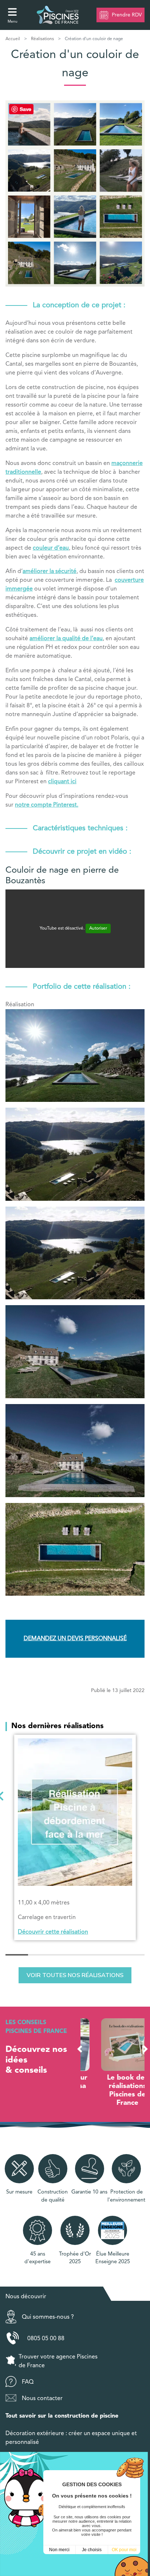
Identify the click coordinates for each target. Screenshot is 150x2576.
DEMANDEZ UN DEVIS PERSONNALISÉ (75, 1639)
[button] (80, 2049)
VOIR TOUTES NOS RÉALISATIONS (75, 1975)
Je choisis (92, 2550)
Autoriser (98, 928)
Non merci (59, 2550)
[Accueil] (58, 15)
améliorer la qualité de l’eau (66, 639)
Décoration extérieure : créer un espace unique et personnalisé (71, 2438)
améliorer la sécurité (50, 572)
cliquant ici (62, 782)
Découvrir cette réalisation (53, 1932)
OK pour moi (124, 2550)
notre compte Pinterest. (47, 805)
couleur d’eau (51, 548)
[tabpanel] (75, 1837)
